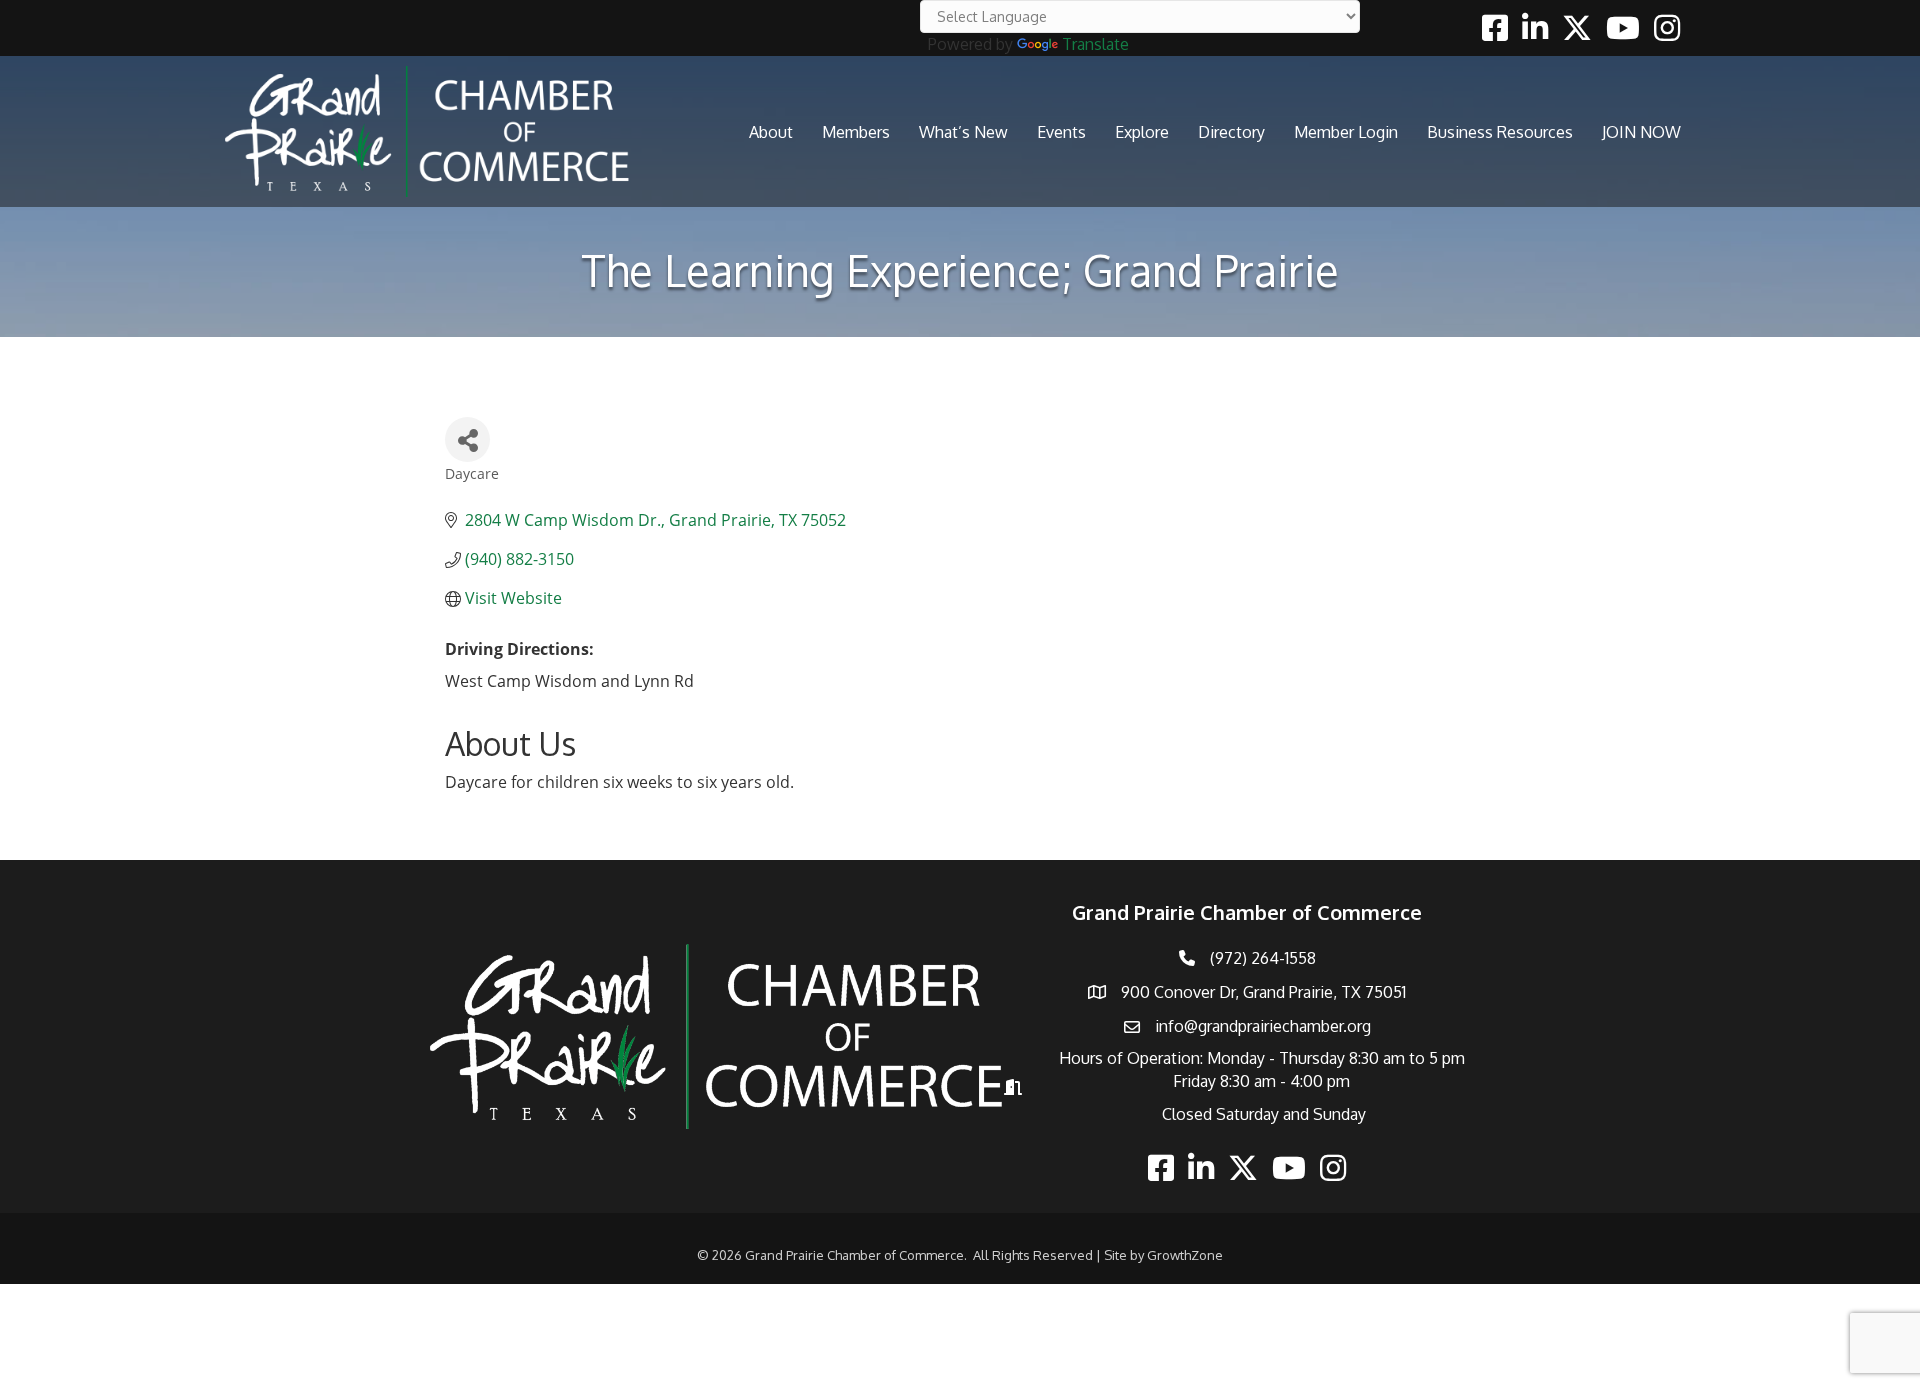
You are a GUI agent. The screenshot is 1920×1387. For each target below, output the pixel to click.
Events (1061, 132)
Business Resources (1500, 132)
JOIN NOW (1641, 132)
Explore (1142, 132)
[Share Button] (467, 439)
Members (856, 132)
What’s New (963, 132)
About (771, 132)
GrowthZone (1185, 1255)
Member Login (1346, 132)
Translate (1095, 44)
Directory (1231, 132)
